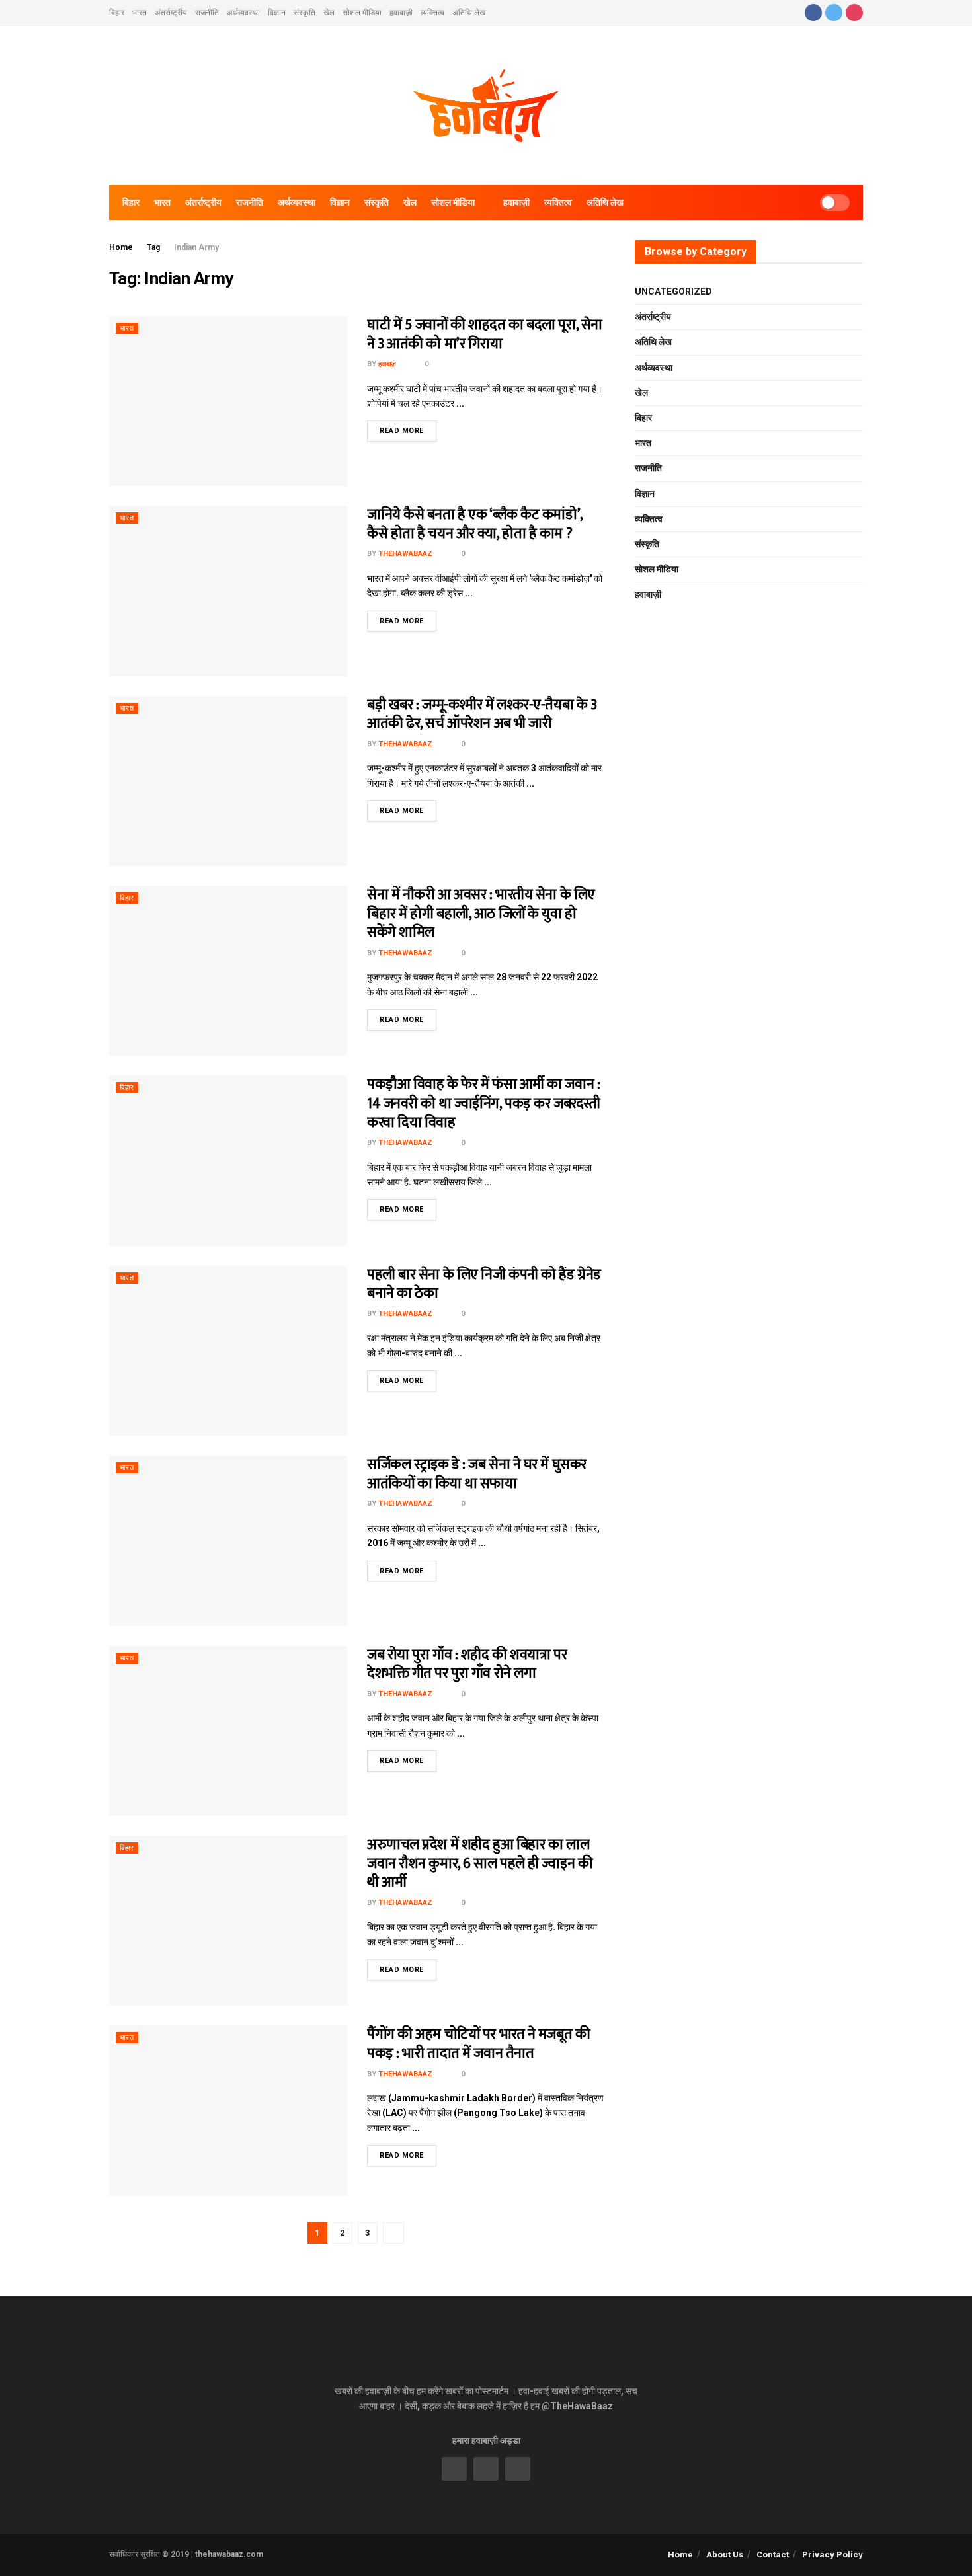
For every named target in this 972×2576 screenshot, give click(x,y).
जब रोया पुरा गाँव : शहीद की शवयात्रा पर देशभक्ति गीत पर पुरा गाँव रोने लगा (467, 1664)
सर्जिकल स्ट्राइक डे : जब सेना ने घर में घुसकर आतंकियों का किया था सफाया (477, 1474)
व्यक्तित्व (432, 13)
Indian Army (196, 247)
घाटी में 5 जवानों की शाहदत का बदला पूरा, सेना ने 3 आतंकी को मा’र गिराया (485, 334)
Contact (773, 2555)
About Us (725, 2555)
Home (121, 247)
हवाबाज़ (387, 364)
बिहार (117, 13)
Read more (402, 431)
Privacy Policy (832, 2555)
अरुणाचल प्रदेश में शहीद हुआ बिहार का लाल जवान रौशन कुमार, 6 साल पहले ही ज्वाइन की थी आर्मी (480, 1863)
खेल (329, 13)
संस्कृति (304, 13)
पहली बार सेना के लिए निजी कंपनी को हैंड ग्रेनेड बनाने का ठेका (484, 1284)
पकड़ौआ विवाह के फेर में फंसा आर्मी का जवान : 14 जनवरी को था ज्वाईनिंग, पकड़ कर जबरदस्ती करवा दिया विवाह (484, 1103)
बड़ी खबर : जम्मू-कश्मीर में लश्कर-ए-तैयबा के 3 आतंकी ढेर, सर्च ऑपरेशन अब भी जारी (482, 715)
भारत (140, 13)
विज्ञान (277, 13)
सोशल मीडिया (362, 13)
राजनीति (207, 13)
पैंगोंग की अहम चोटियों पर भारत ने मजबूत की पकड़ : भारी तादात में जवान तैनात (478, 2044)
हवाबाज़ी (401, 13)
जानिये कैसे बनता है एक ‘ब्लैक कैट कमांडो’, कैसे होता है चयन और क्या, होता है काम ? (475, 524)
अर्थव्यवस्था (243, 13)
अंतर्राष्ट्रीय (171, 13)
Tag (153, 247)
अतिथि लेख (469, 13)
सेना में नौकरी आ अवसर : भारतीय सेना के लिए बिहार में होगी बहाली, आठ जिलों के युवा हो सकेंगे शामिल (481, 914)
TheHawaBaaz (405, 554)
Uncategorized (673, 292)
